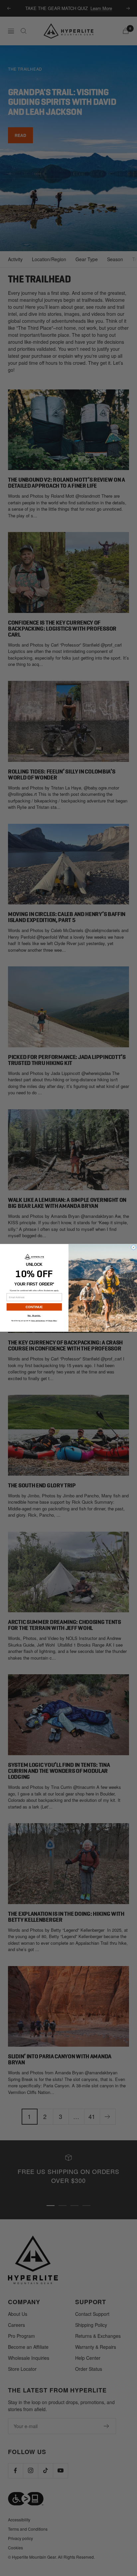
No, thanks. (34, 1316)
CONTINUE (34, 1307)
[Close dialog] (133, 1248)
